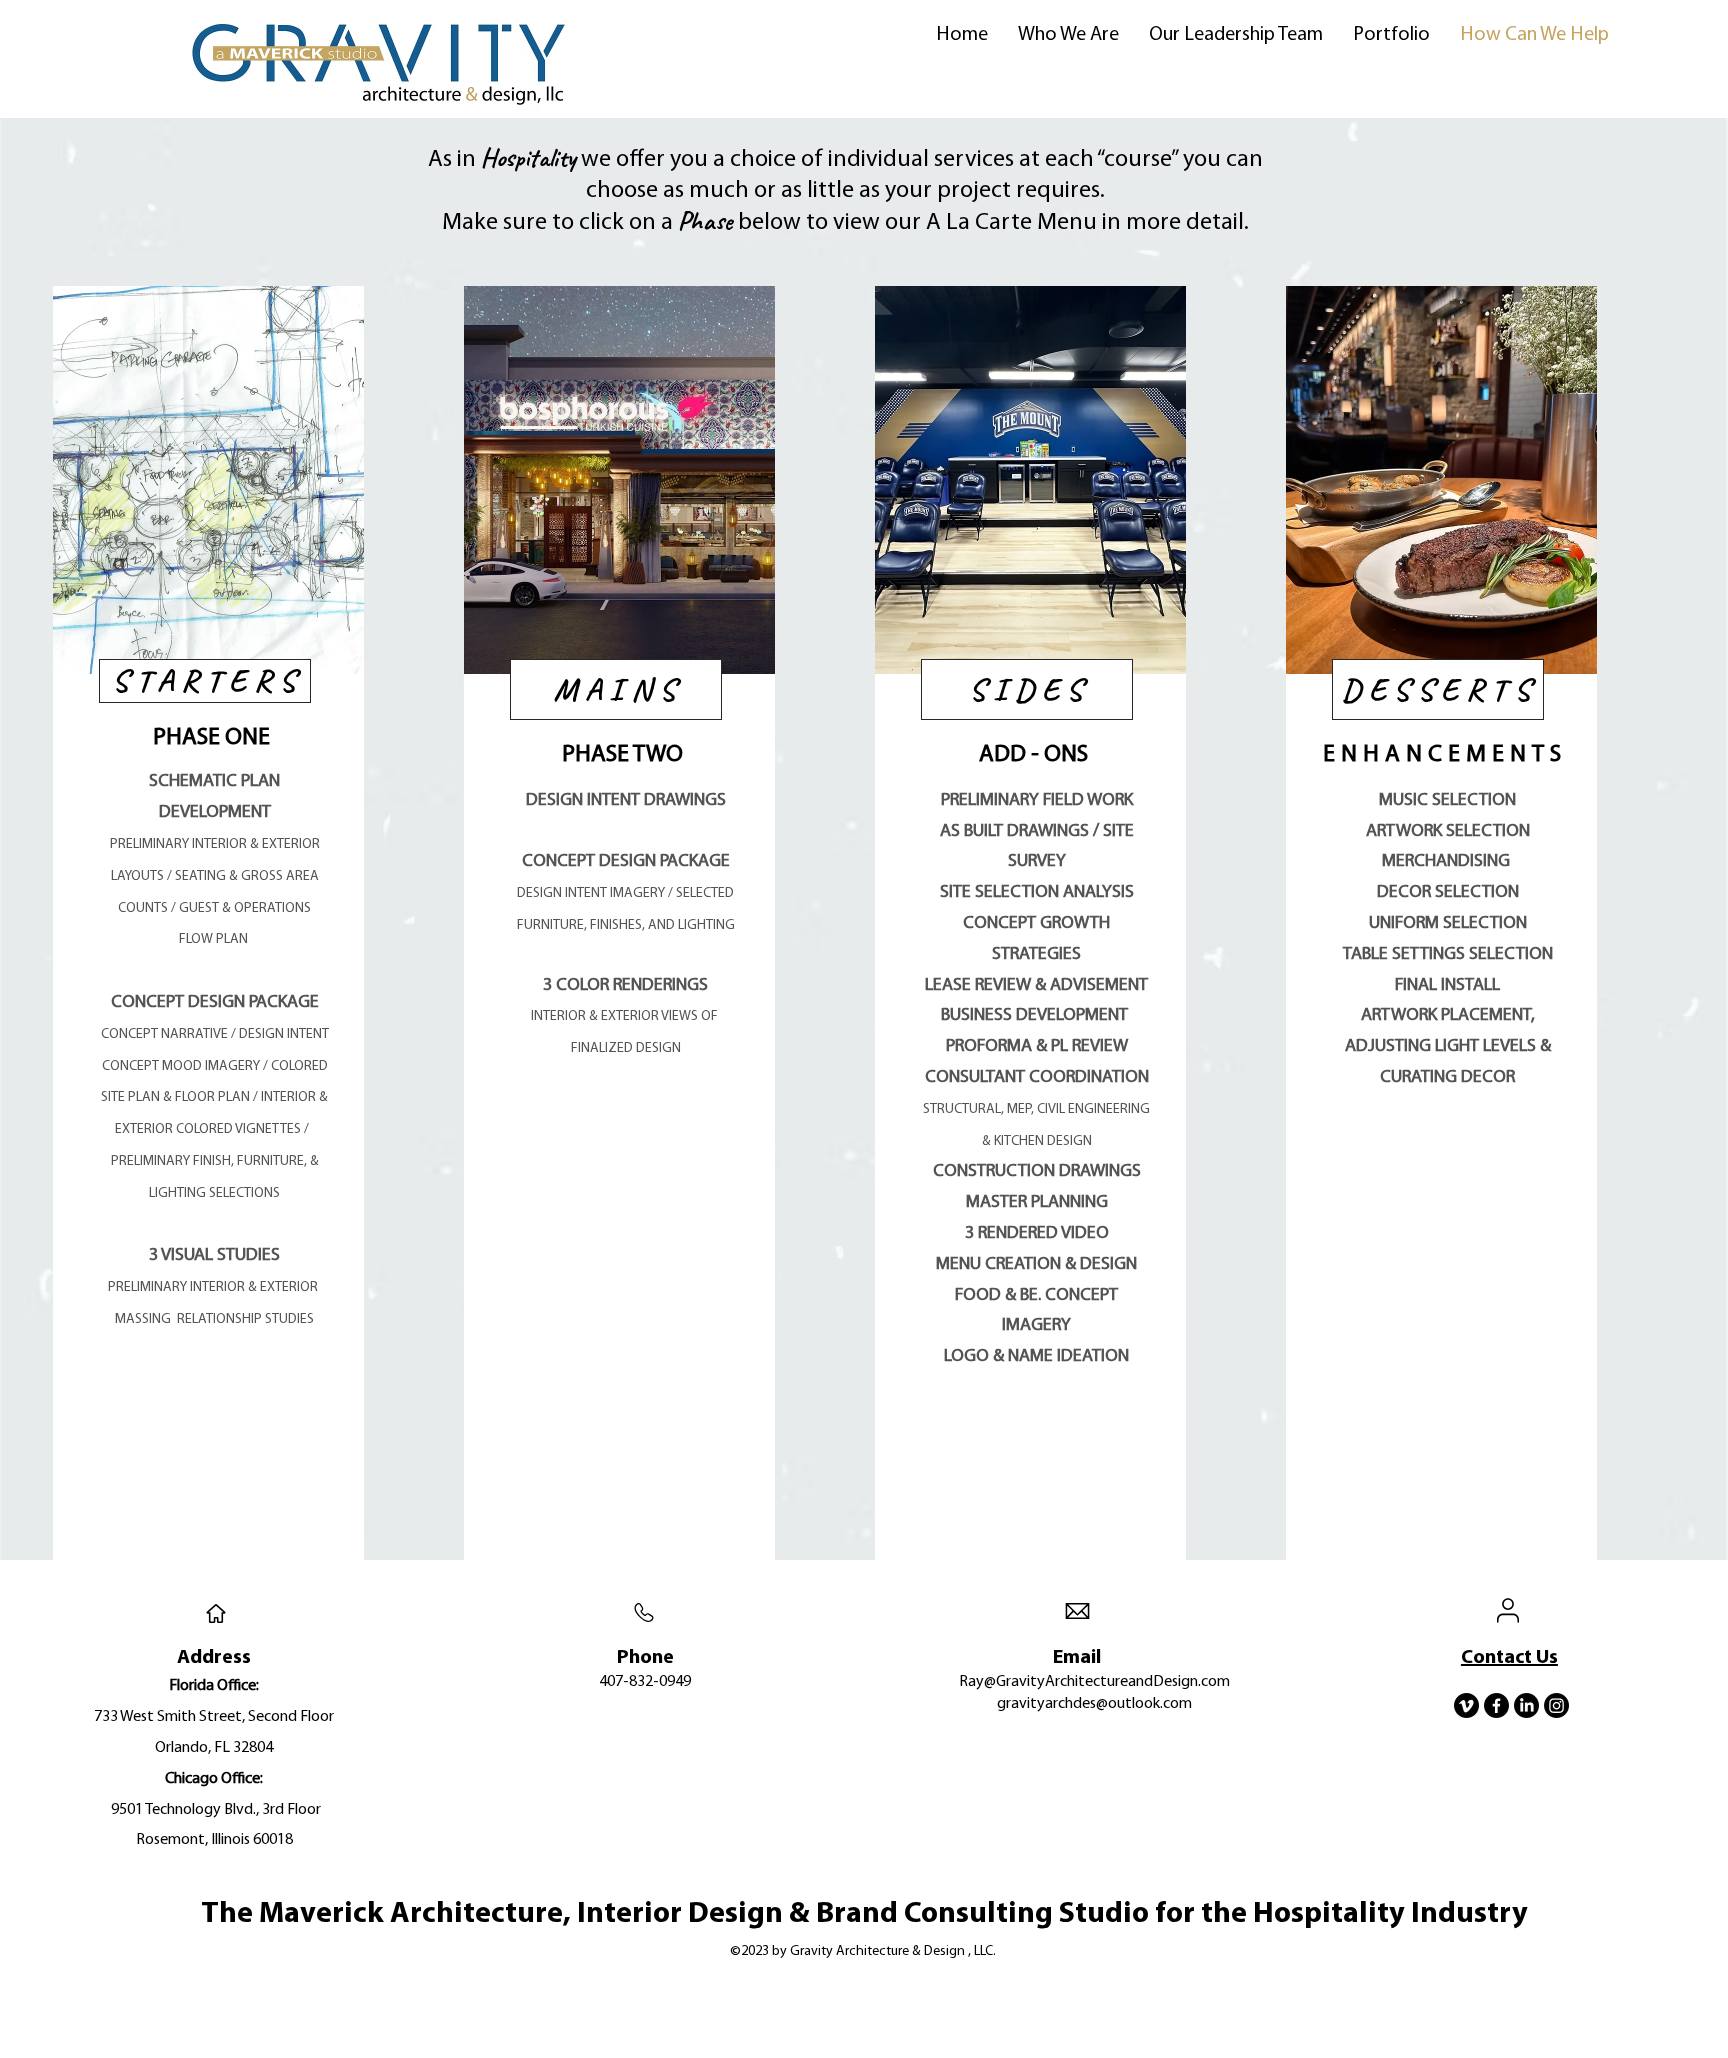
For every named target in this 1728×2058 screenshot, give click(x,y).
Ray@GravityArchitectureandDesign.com (1094, 1682)
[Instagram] (1556, 1705)
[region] (208, 923)
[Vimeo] (1466, 1705)
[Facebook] (1496, 1705)
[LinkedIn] (1526, 1705)
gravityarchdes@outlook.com (1094, 1704)
